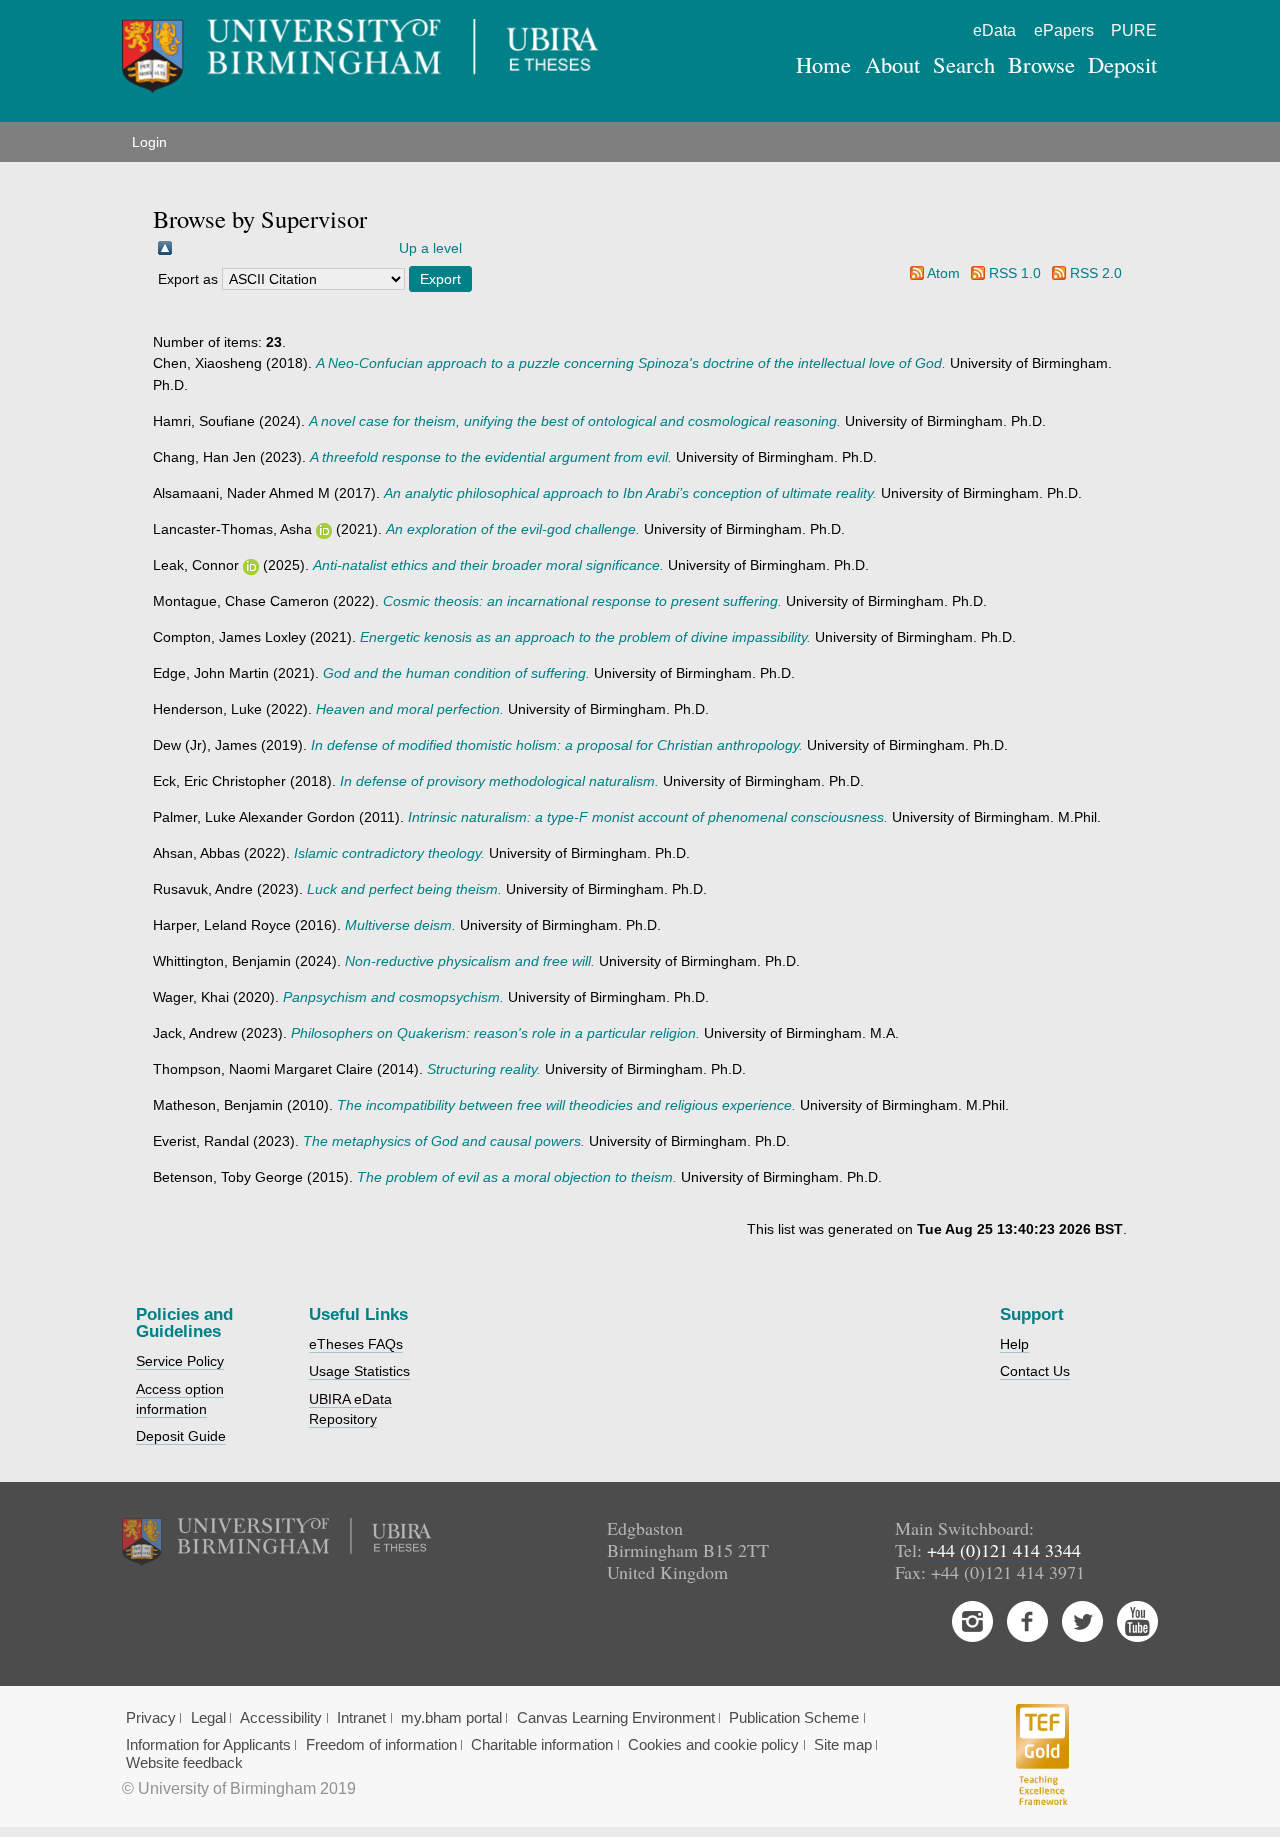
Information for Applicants (208, 1745)
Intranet (361, 1718)
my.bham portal (451, 1718)
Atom (943, 273)
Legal (208, 1718)
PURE (1134, 30)
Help (1014, 1344)
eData (994, 30)
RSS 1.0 (1015, 273)
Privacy (151, 1718)
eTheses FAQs (356, 1344)
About (892, 64)
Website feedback (184, 1763)
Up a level (430, 248)
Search (964, 64)
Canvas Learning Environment (616, 1718)
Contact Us (1035, 1371)
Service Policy (180, 1361)
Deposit (1122, 64)
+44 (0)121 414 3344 (1004, 1550)
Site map (843, 1745)
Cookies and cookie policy (713, 1745)
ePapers (1064, 30)
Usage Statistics (359, 1371)
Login (149, 142)
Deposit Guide (181, 1436)
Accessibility (281, 1718)
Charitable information (542, 1745)
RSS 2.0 (1096, 273)
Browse (1041, 64)
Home (823, 64)
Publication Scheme (794, 1718)
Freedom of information (381, 1745)
